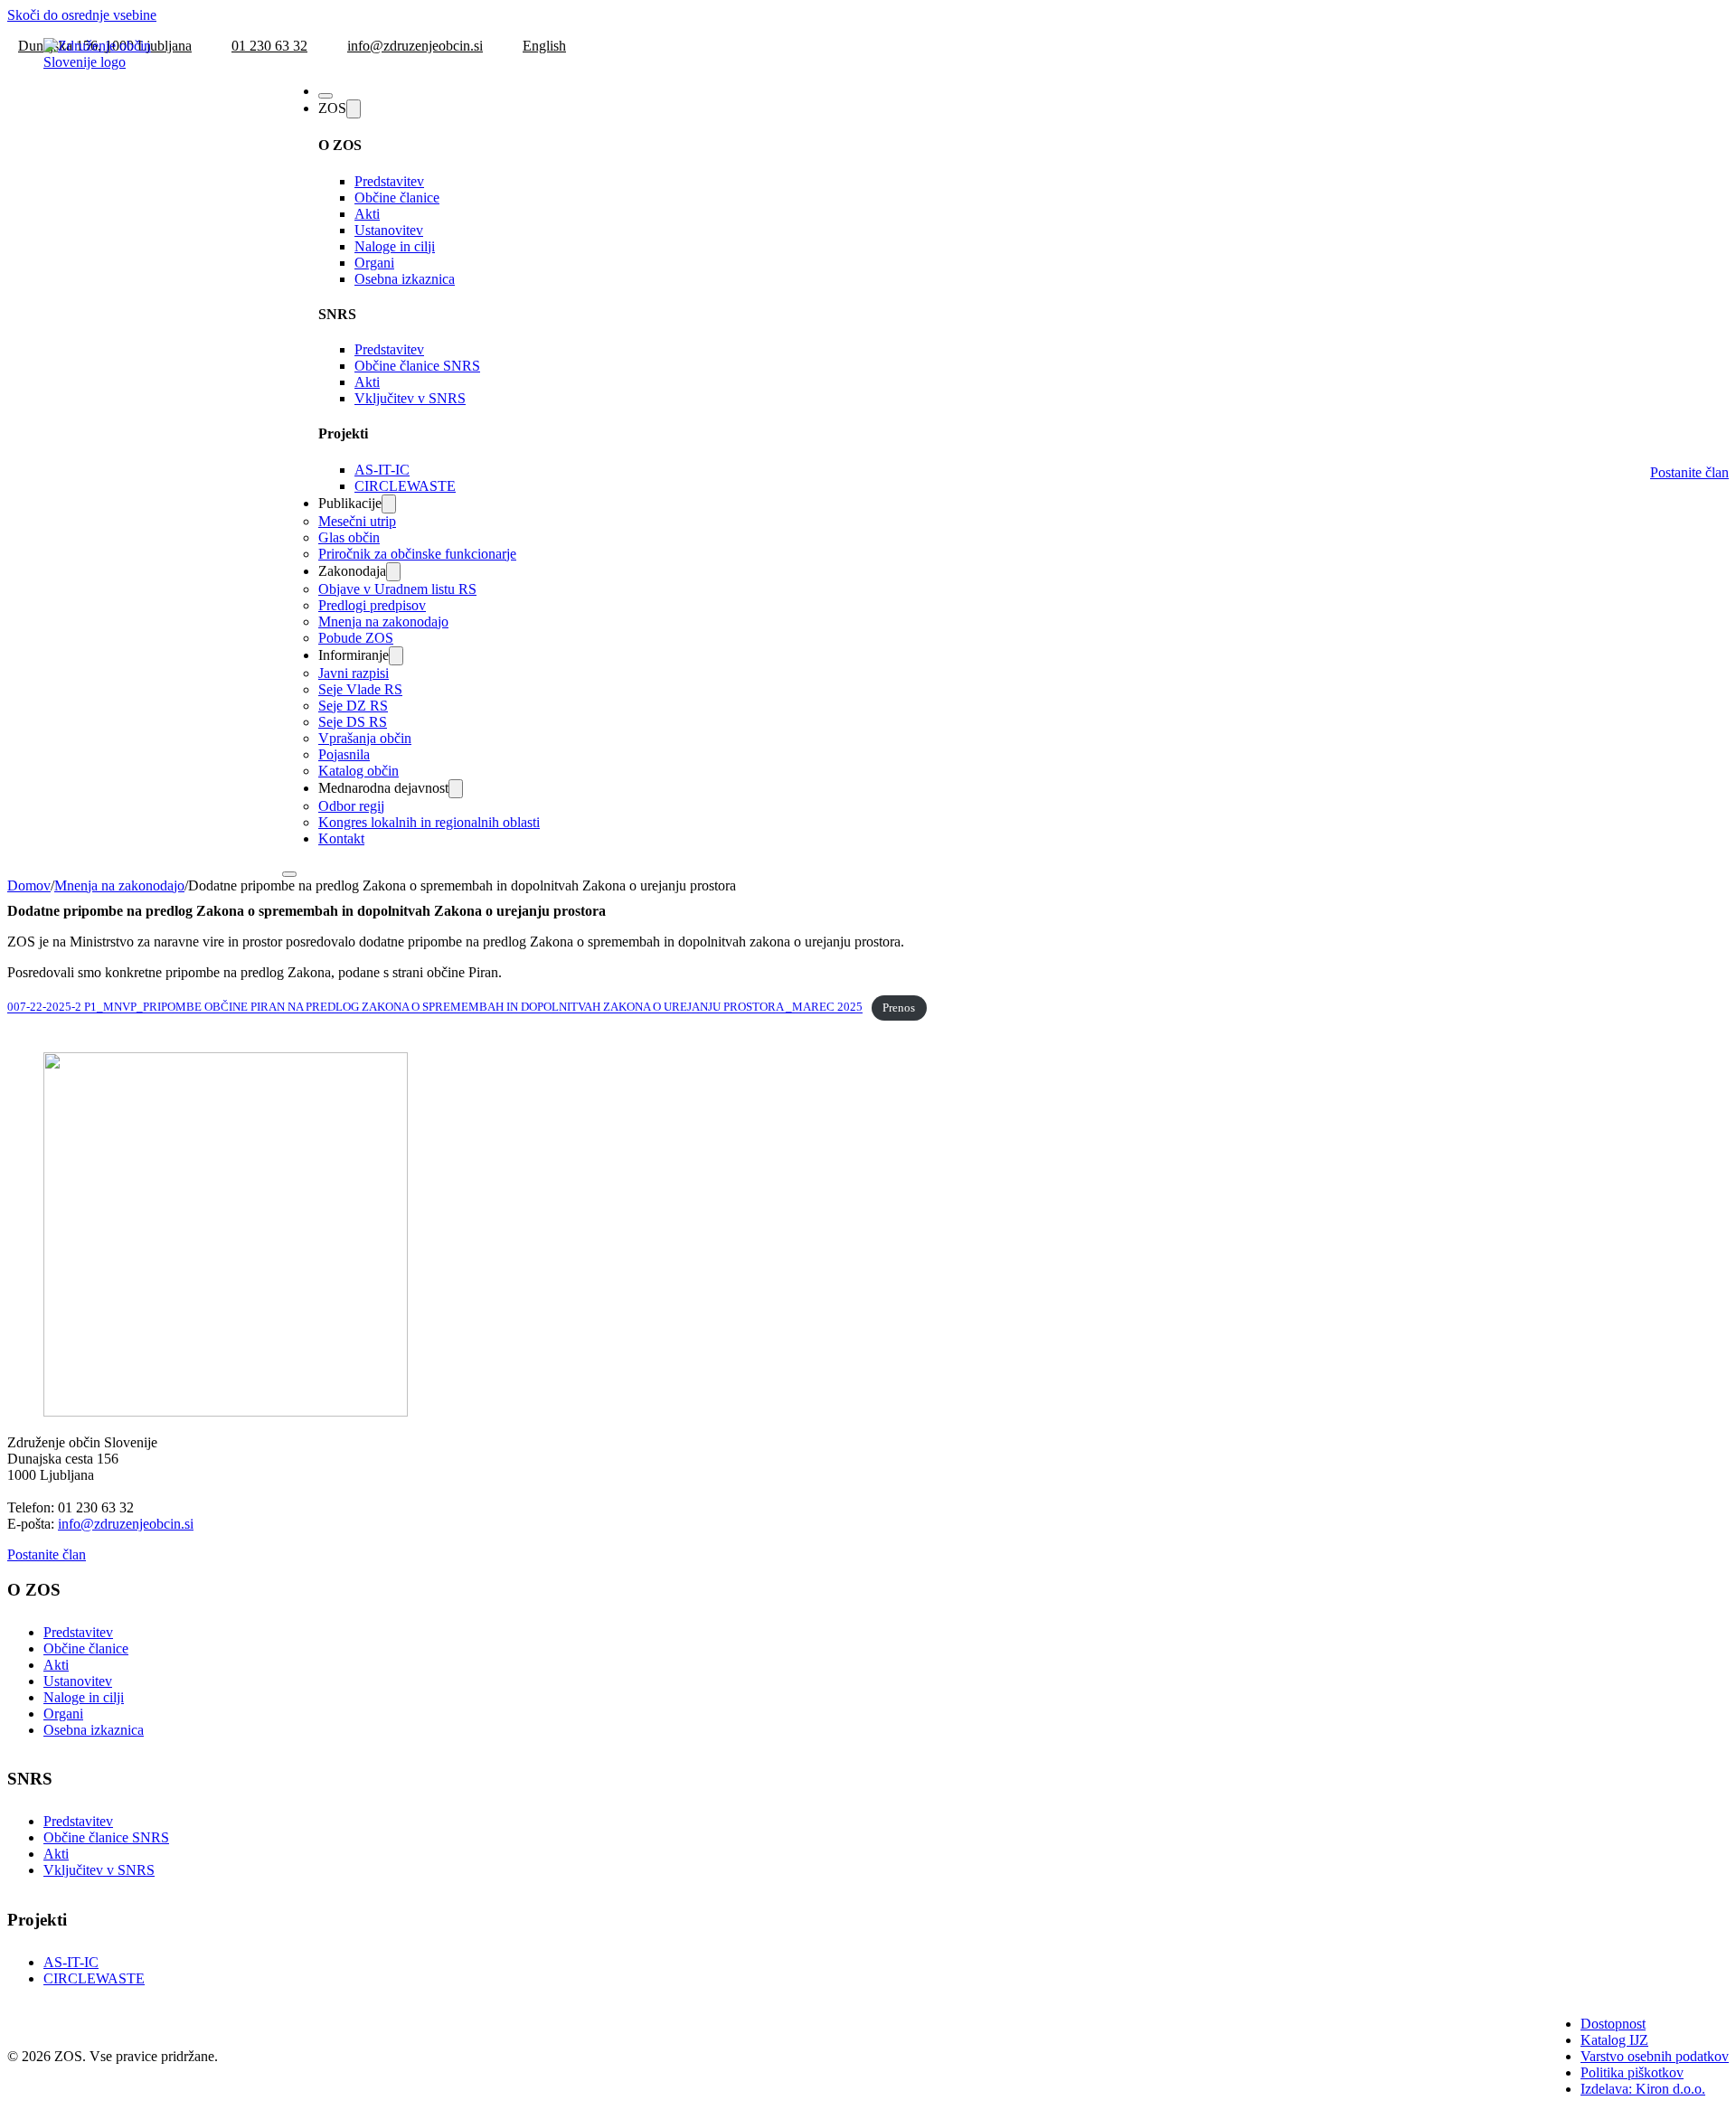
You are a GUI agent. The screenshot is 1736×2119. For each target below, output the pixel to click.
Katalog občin (359, 771)
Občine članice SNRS (417, 366)
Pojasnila (344, 754)
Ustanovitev (389, 230)
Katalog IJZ (1614, 2040)
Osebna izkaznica (405, 279)
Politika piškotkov (1632, 2072)
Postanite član (1689, 472)
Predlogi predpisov (372, 605)
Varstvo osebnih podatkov (1655, 2056)
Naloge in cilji (395, 246)
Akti (367, 214)
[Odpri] (325, 96)
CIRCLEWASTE (405, 486)
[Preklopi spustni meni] (354, 109)
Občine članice (397, 198)
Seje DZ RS (353, 706)
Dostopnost (1613, 2024)
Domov (29, 885)
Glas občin (349, 537)
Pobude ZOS (356, 638)
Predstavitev (389, 181)
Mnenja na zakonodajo (383, 622)
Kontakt (341, 838)
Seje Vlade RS (360, 689)
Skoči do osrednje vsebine (82, 15)
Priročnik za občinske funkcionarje (417, 554)
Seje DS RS (353, 722)
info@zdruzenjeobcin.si (126, 1524)
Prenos (899, 1008)
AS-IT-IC (382, 470)
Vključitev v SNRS (410, 398)
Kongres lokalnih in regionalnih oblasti (429, 822)
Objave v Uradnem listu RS (397, 589)
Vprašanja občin (365, 738)
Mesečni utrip (357, 521)
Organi (374, 263)
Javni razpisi (354, 673)
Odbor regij (351, 806)
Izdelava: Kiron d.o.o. (1643, 2089)
